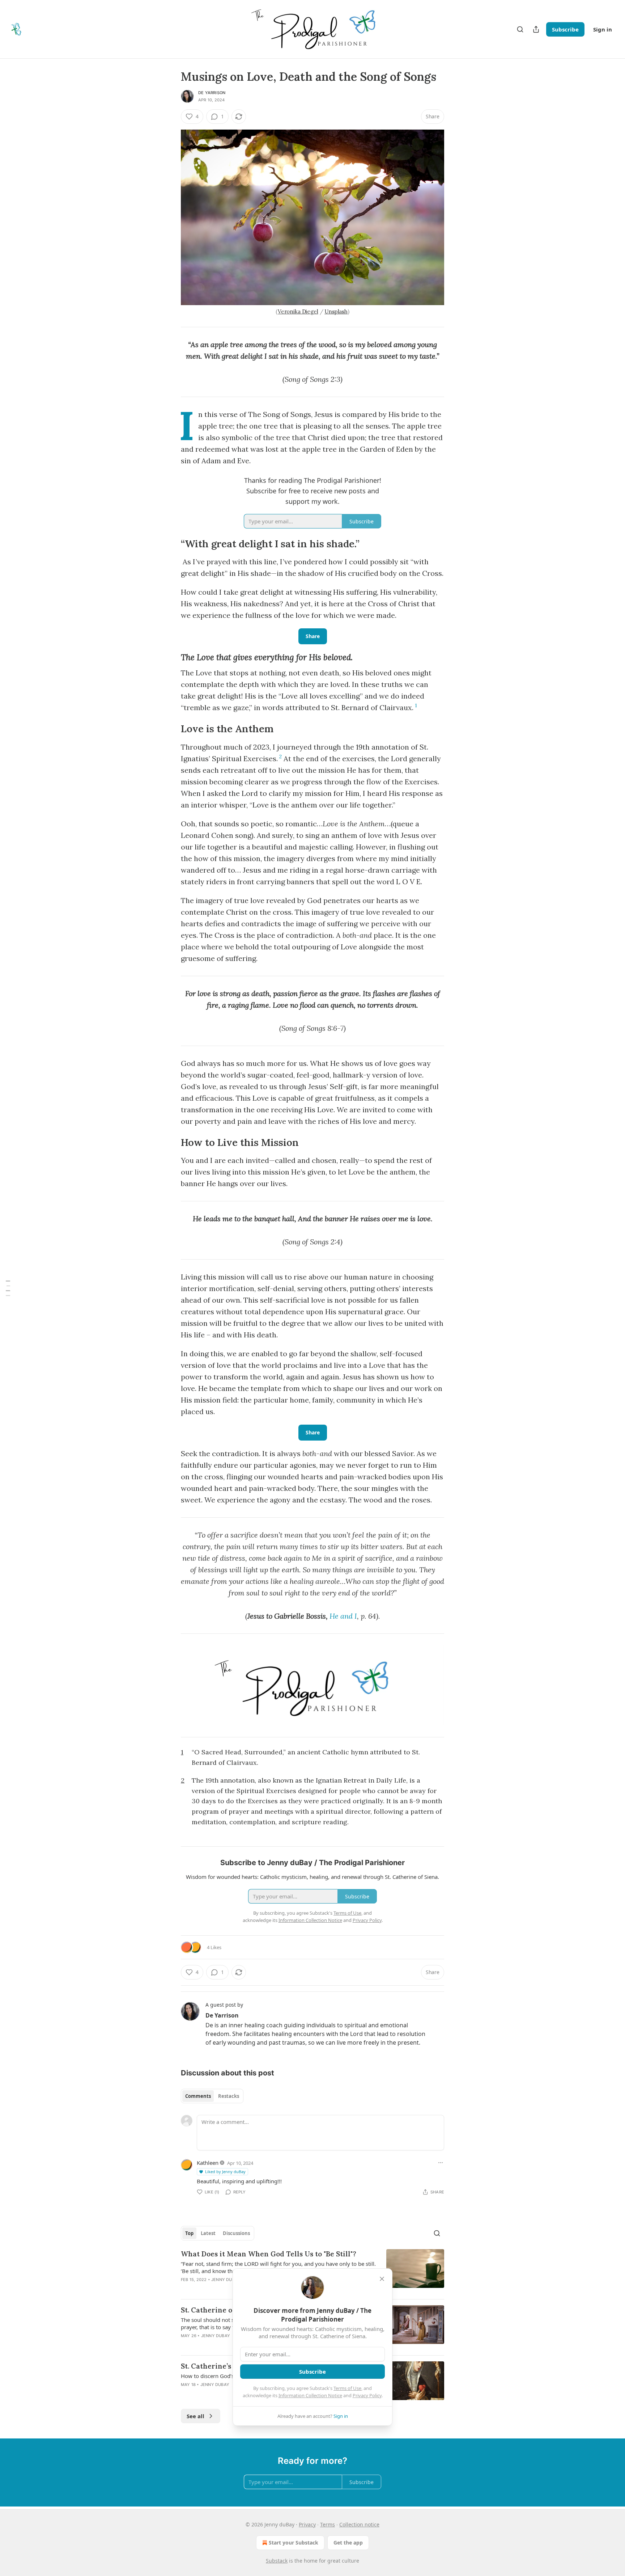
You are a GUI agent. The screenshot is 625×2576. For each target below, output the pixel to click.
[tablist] (212, 2096)
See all (195, 2416)
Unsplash (336, 311)
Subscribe (565, 29)
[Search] (520, 29)
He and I (343, 1616)
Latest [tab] (208, 2233)
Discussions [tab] (236, 2233)
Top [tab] (189, 2233)
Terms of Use (347, 2388)
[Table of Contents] (8, 1288)
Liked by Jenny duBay (225, 2172)
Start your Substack (294, 2543)
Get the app (348, 2543)
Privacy (307, 2524)
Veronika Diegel (298, 311)
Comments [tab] (198, 2096)
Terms (328, 2524)
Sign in (603, 29)
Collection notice (359, 2524)
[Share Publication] (536, 29)
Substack (277, 2561)
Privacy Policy (367, 2395)
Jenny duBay (226, 2280)
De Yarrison (212, 93)
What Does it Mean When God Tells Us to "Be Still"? (269, 2254)
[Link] (171, 544)
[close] (382, 2279)
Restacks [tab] (229, 2096)
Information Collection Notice (310, 2395)
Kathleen (208, 2163)
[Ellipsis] (441, 2163)
